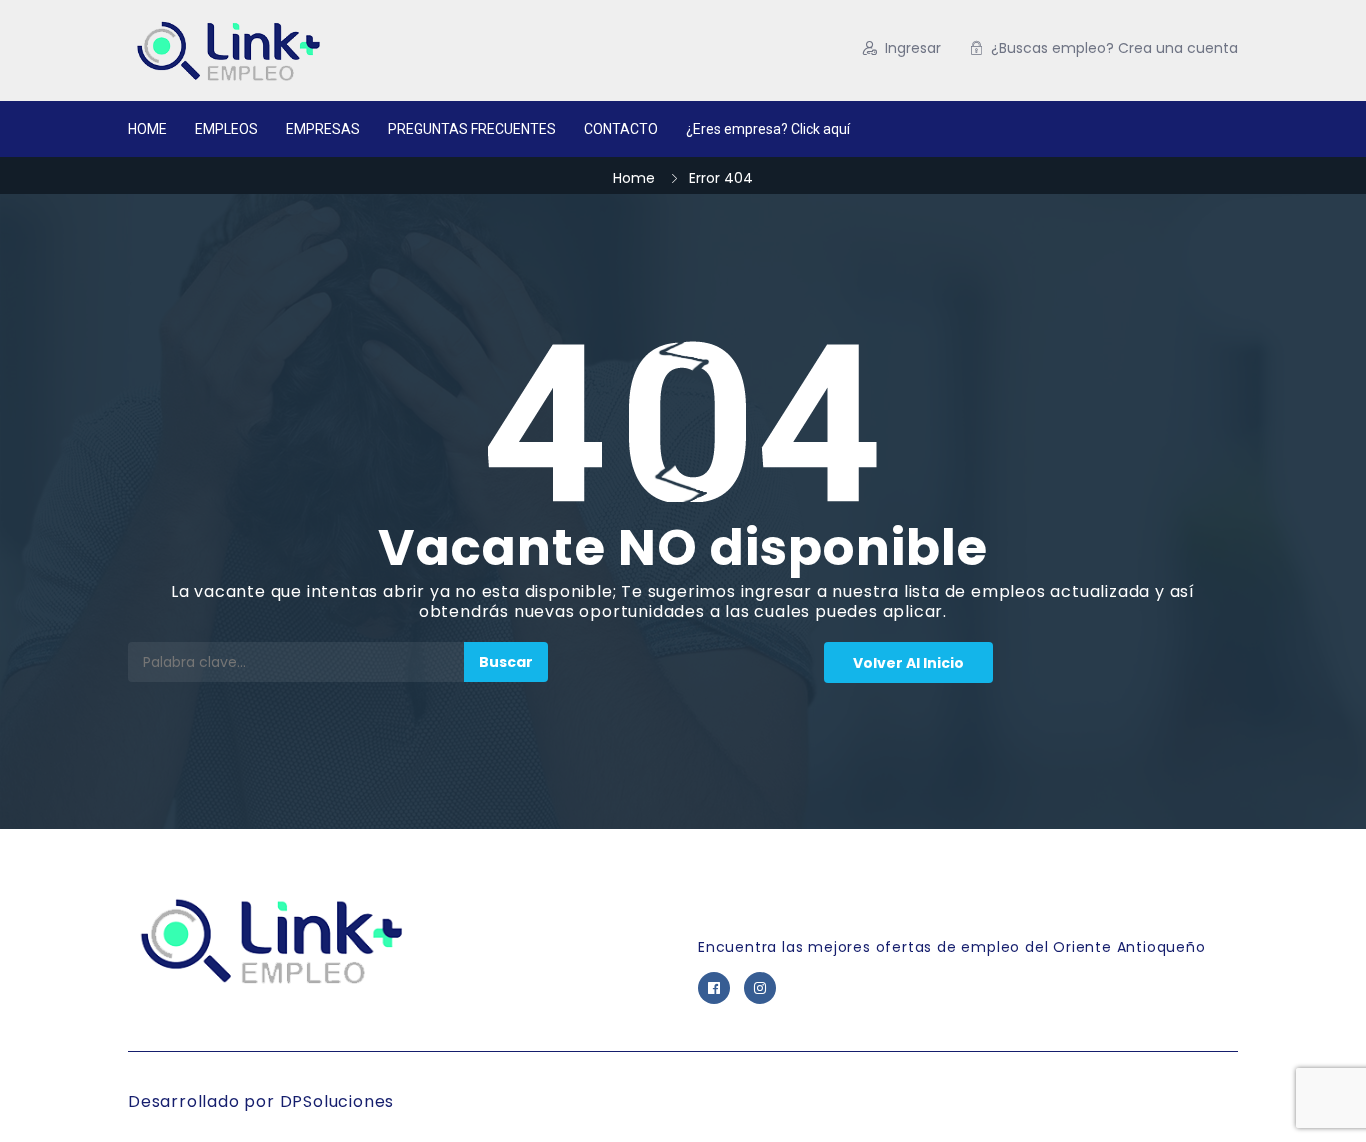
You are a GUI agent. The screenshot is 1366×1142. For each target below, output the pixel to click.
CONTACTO (621, 129)
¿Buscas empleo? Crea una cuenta (1114, 48)
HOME (147, 129)
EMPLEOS (226, 129)
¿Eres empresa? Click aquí (768, 129)
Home (634, 178)
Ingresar (913, 48)
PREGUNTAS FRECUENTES (472, 129)
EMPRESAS (323, 129)
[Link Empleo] (322, 50)
